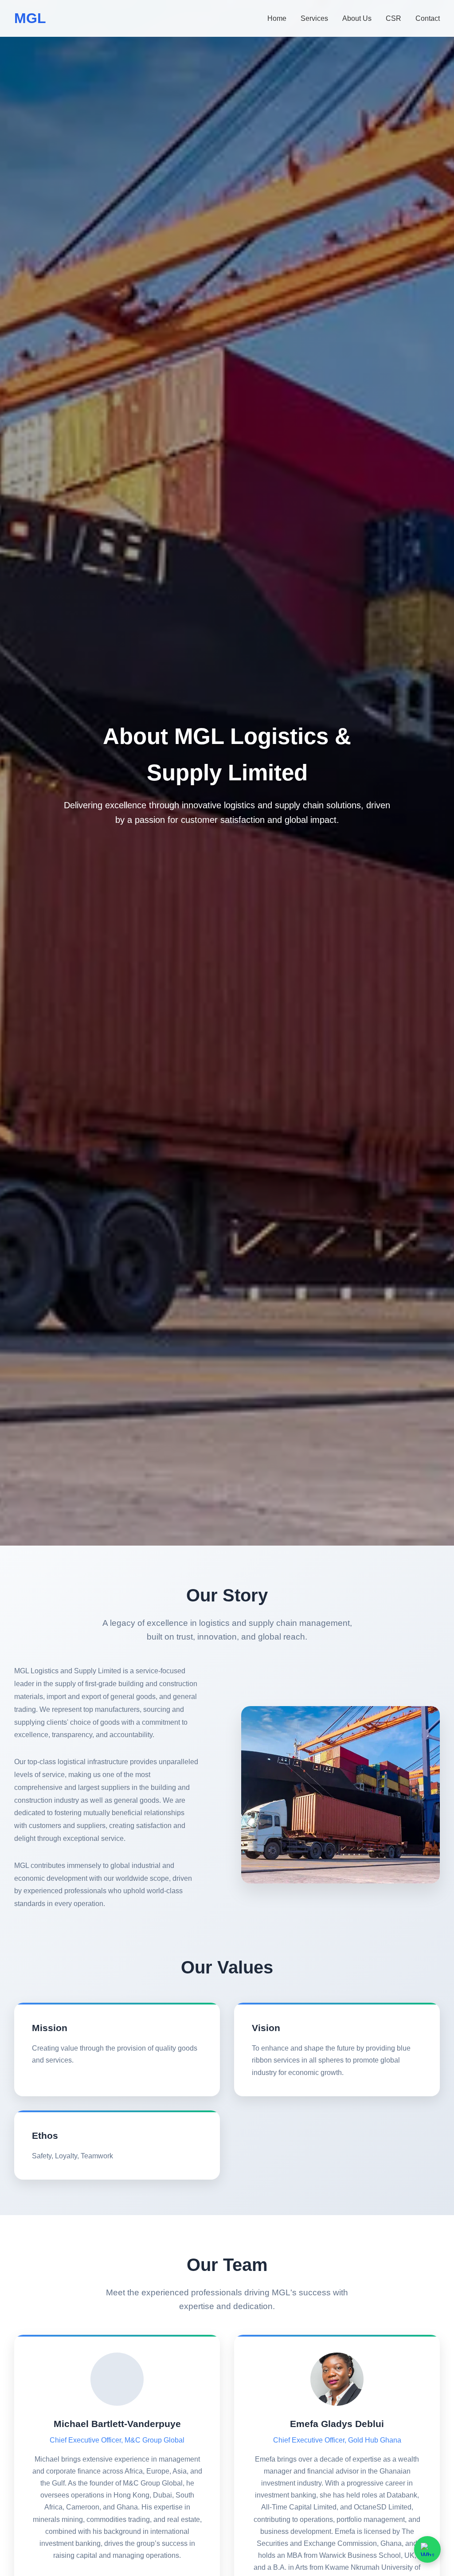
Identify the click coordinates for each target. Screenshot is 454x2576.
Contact (428, 18)
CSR (393, 18)
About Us (357, 18)
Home (277, 18)
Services (314, 18)
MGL (30, 18)
